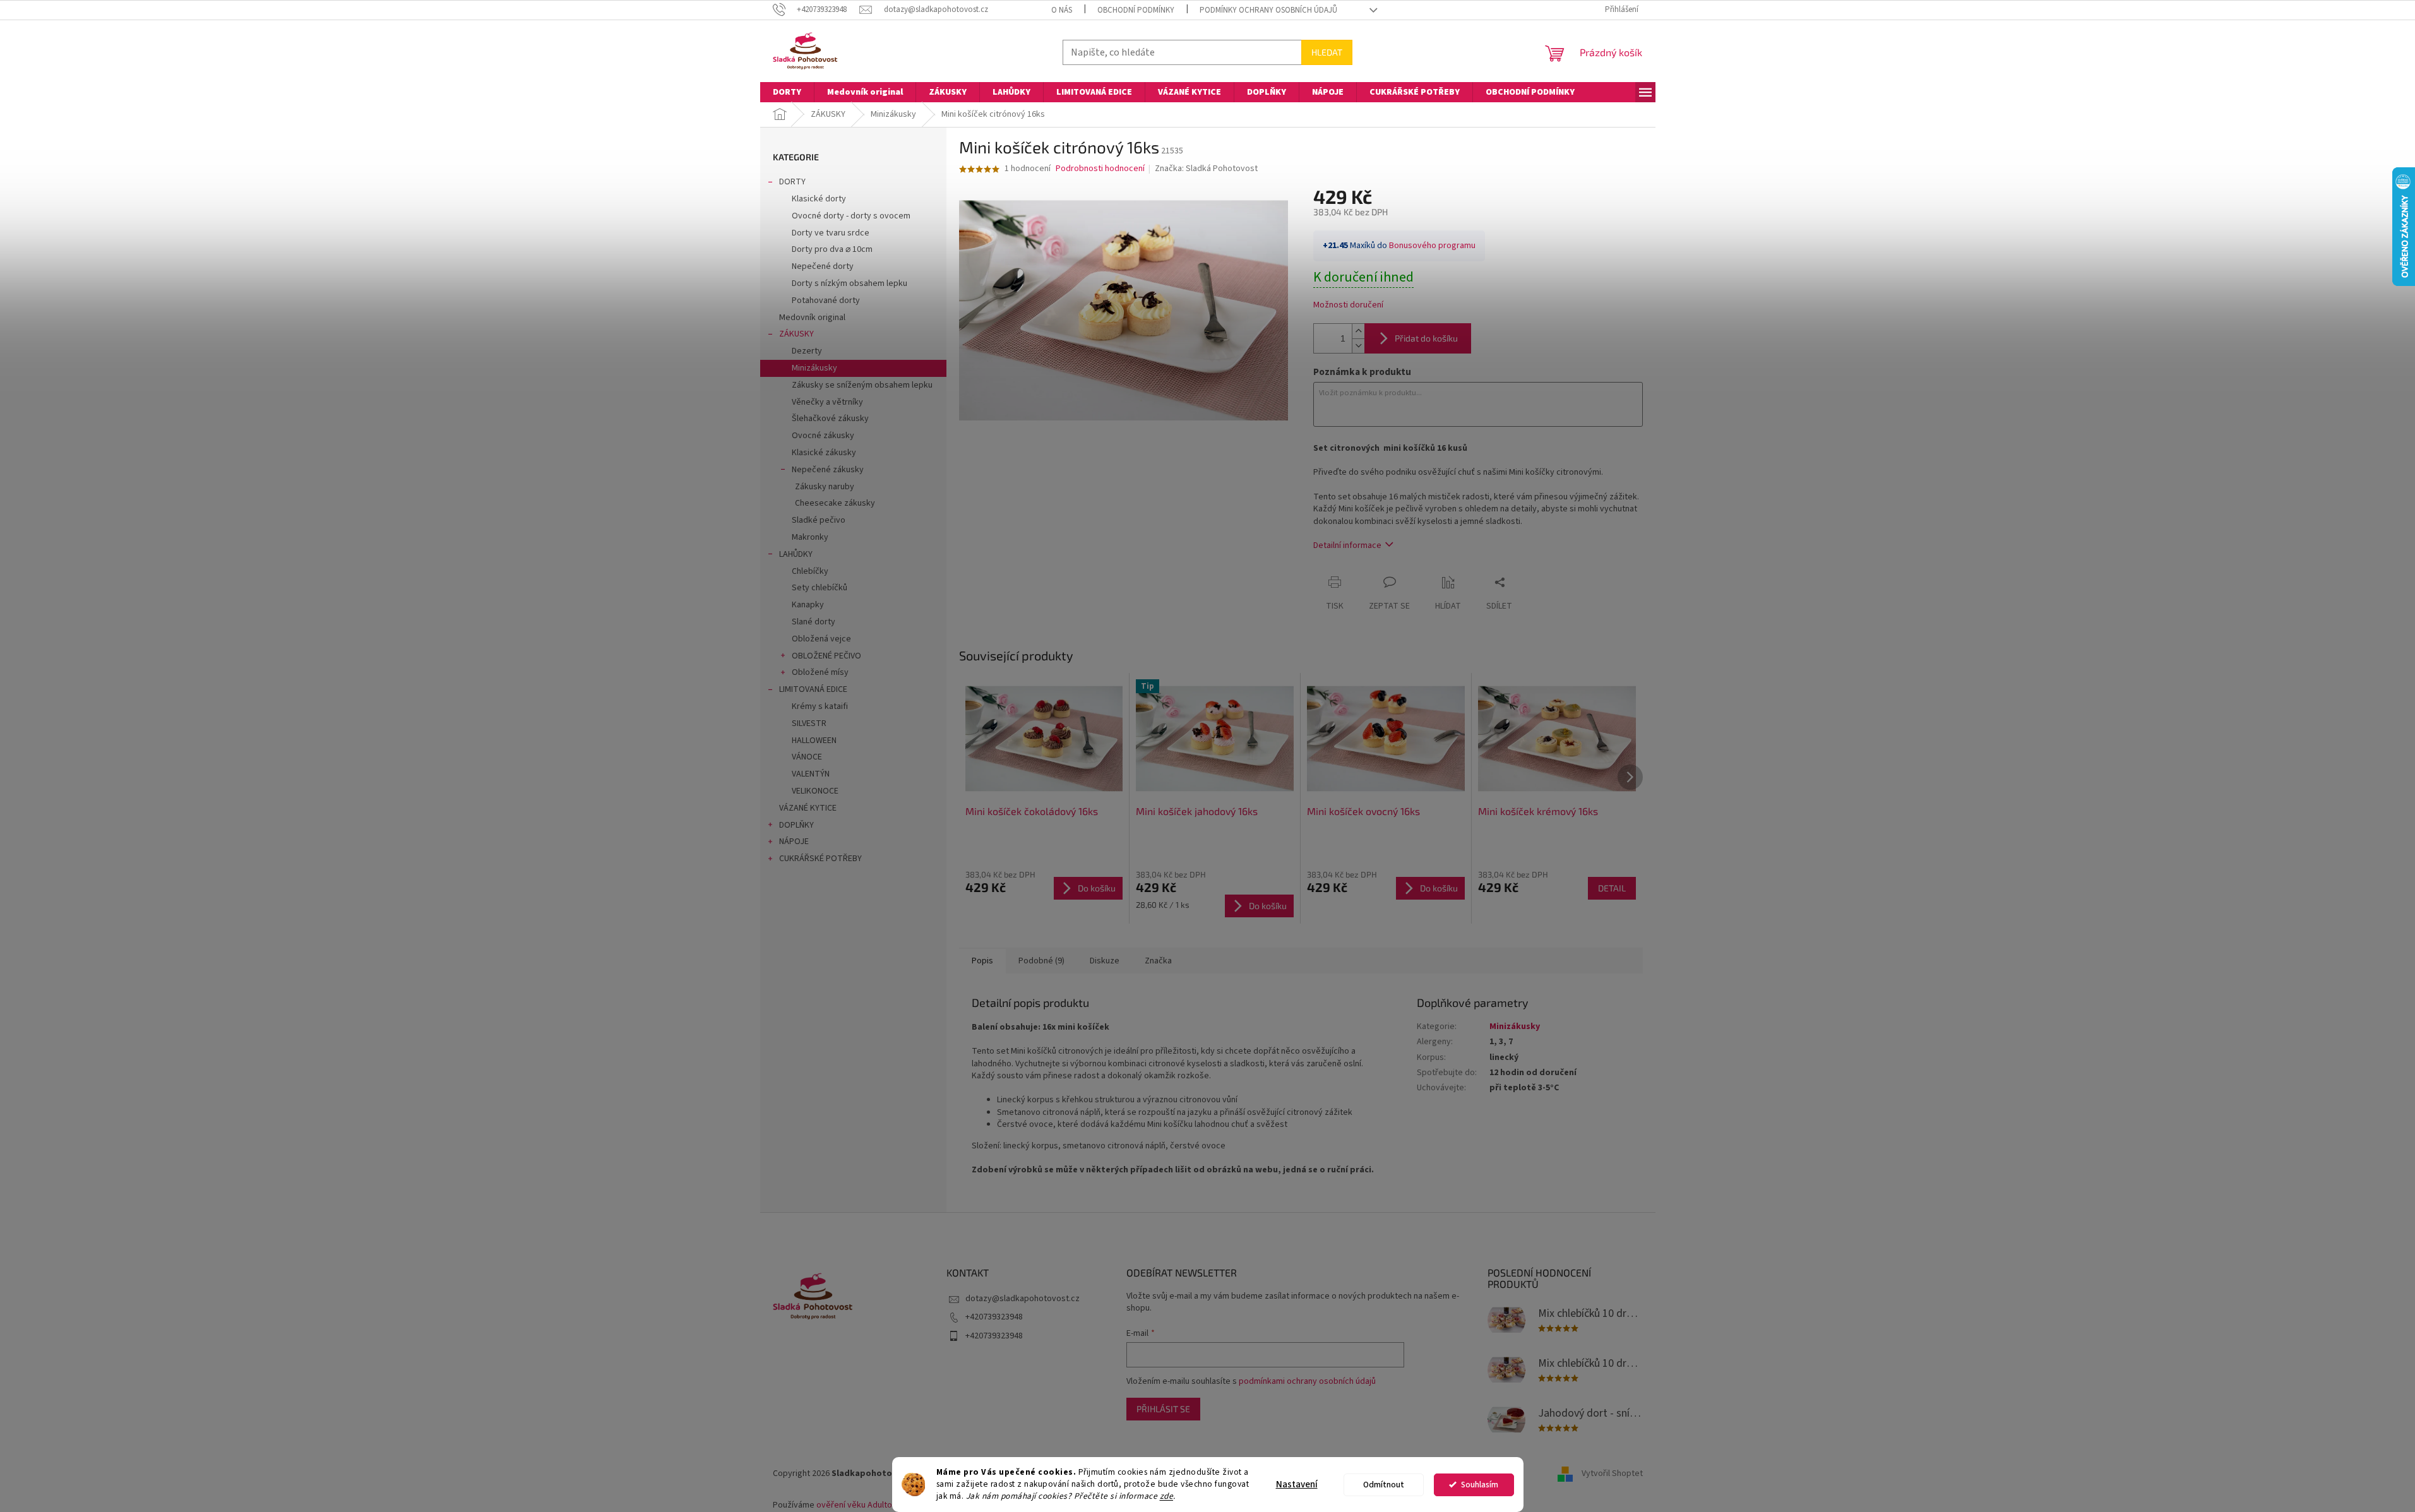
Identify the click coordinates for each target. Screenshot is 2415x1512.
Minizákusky (814, 368)
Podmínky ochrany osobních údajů (1268, 10)
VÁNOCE (807, 757)
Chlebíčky (810, 571)
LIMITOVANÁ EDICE (813, 689)
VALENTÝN (811, 774)
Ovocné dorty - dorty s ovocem (851, 216)
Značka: (1206, 169)
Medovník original (812, 318)
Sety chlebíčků (820, 588)
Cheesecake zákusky (835, 503)
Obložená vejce (821, 639)
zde (1167, 1496)
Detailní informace (1347, 545)
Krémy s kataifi (820, 706)
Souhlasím (1480, 1485)
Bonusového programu (1432, 246)
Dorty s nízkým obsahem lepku (850, 283)
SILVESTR (809, 723)
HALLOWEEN (814, 741)
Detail (1612, 888)
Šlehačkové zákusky (830, 419)
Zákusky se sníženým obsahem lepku (862, 385)
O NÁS (1062, 10)
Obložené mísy (820, 672)
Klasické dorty (819, 199)
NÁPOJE (794, 842)
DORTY (792, 182)
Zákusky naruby (825, 487)
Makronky (810, 537)
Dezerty (807, 351)
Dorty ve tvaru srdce (831, 233)
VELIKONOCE (815, 791)
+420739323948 (994, 1317)
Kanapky (808, 605)
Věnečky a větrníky (827, 402)
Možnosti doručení (1348, 305)
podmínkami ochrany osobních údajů (1307, 1381)
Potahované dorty (826, 301)
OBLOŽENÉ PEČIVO (826, 656)
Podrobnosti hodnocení (1100, 169)
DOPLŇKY (796, 825)
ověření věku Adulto (854, 1505)
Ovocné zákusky (823, 436)
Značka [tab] (1158, 961)
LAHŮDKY (796, 554)
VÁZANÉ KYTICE (808, 808)
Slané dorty (814, 622)
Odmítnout (1384, 1485)
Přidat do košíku (1426, 338)
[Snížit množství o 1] (1358, 346)
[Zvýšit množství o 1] (1358, 331)
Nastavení (1297, 1485)
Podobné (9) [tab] (1041, 961)
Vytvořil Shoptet (1612, 1473)
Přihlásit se (1163, 1409)
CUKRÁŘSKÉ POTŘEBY (820, 859)
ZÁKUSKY (796, 334)
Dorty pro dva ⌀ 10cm (832, 249)
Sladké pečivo (819, 520)
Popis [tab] (982, 961)
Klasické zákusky (824, 453)
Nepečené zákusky (828, 470)
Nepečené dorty (823, 266)
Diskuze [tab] (1105, 961)
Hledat (1327, 52)
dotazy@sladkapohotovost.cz (1023, 1299)
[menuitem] (787, 92)
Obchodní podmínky (1136, 10)
